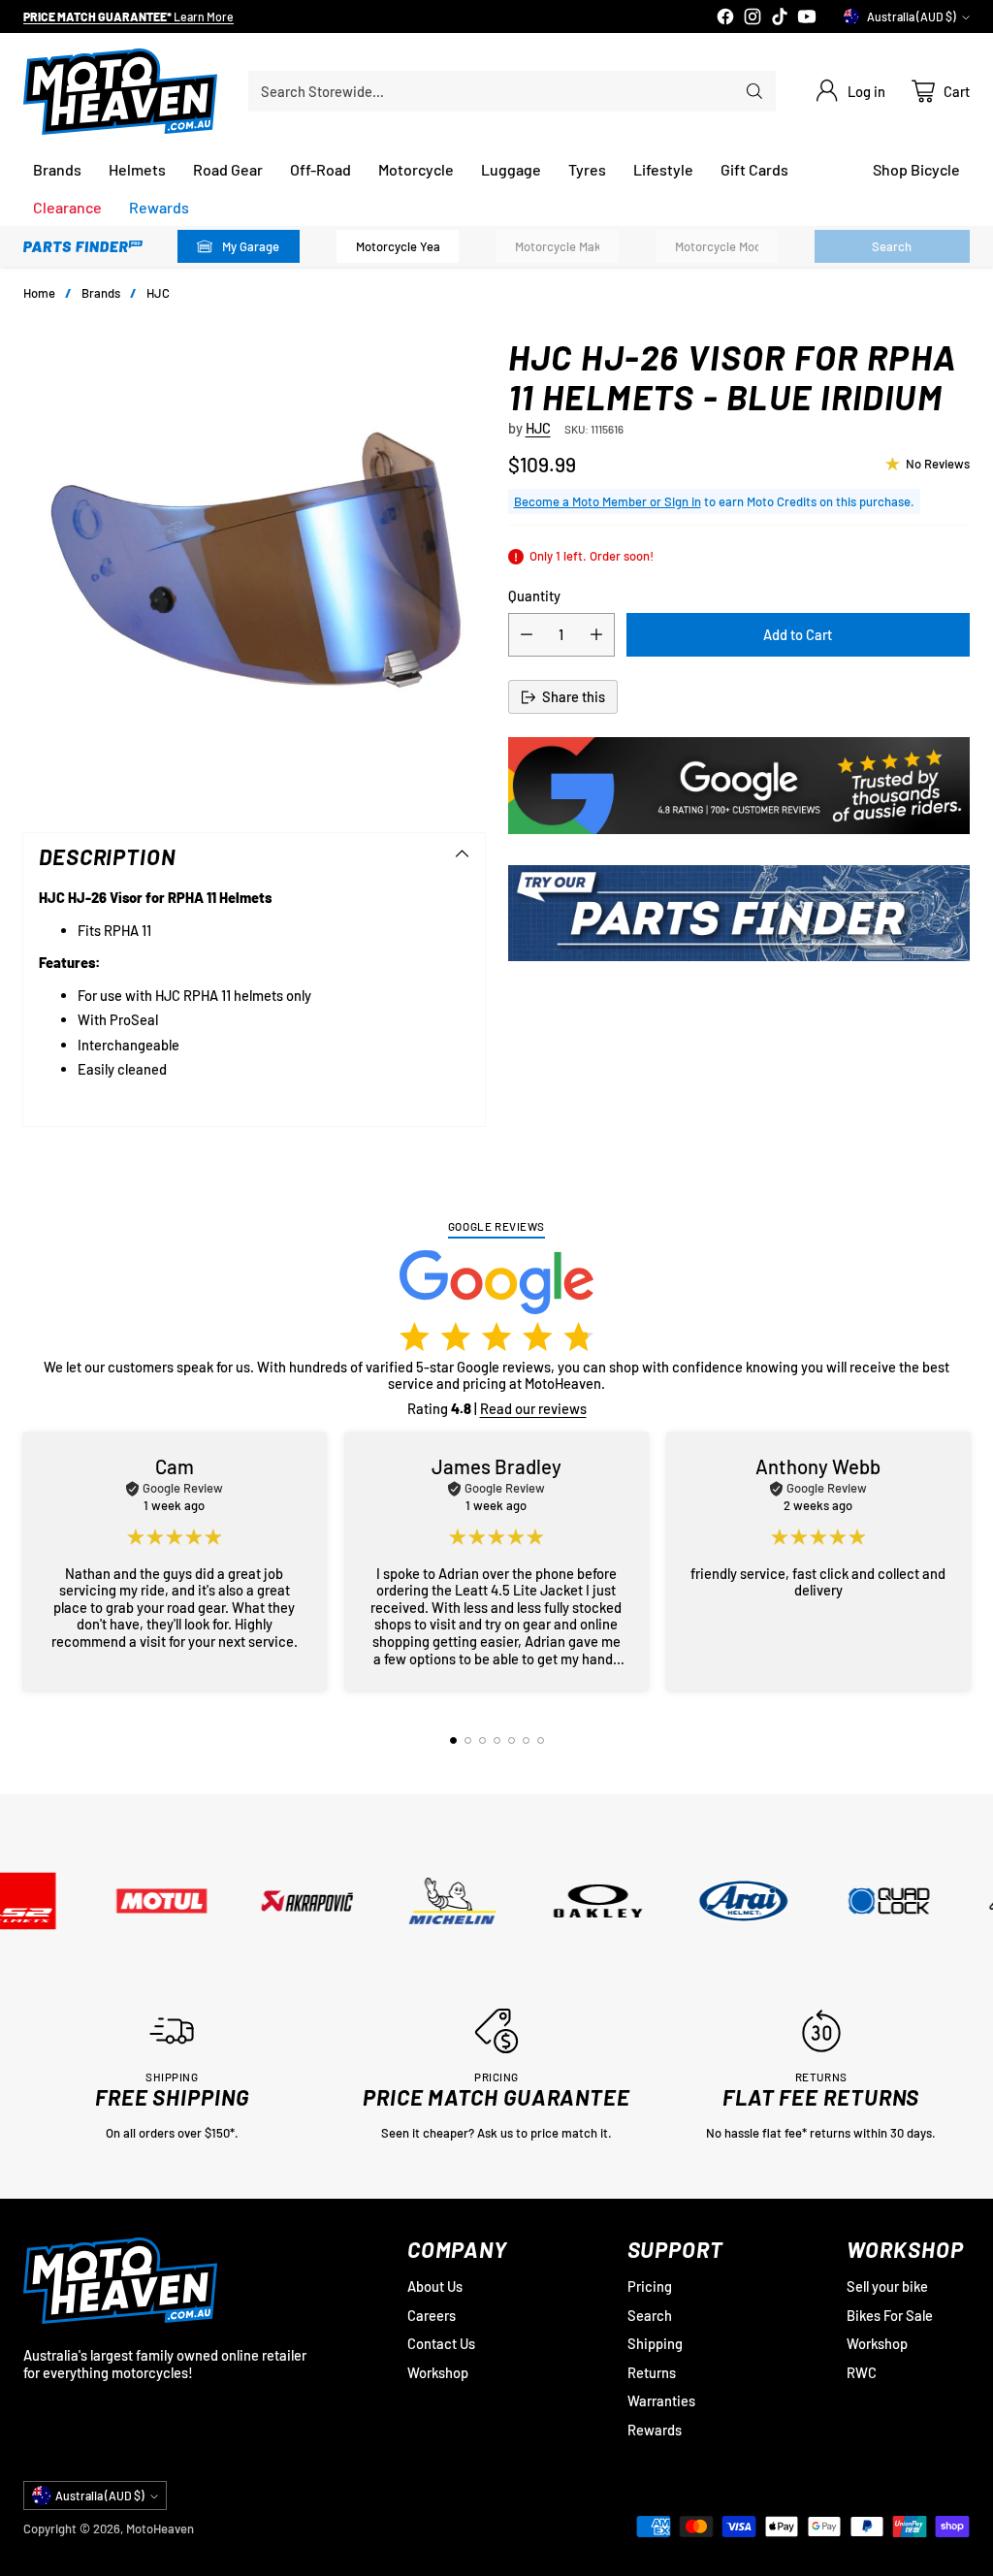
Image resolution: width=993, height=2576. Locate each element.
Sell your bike (887, 2286)
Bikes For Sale (890, 2315)
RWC (862, 2372)
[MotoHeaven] (120, 92)
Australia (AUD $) (912, 16)
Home (39, 293)
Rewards (655, 2430)
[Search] (754, 91)
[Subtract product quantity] (527, 635)
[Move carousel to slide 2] (468, 1740)
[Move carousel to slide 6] (526, 1740)
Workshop (438, 2372)
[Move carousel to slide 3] (482, 1740)
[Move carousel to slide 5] (512, 1740)
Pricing (650, 2286)
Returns (652, 2372)
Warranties (661, 2400)
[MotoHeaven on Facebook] (725, 18)
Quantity (534, 596)
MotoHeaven (160, 2528)
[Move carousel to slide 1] (453, 1740)
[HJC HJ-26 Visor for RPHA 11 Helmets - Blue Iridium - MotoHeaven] (254, 567)
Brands (101, 293)
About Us (435, 2286)
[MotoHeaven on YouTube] (807, 18)
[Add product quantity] (596, 635)
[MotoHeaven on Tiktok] (780, 18)
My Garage (251, 246)
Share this (574, 696)
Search (650, 2315)
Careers (432, 2315)
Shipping (655, 2343)
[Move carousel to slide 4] (497, 1740)
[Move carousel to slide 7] (541, 1740)
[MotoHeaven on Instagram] (753, 18)
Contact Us (441, 2343)
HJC (158, 293)
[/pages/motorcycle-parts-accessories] (739, 913)
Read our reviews (533, 1408)
